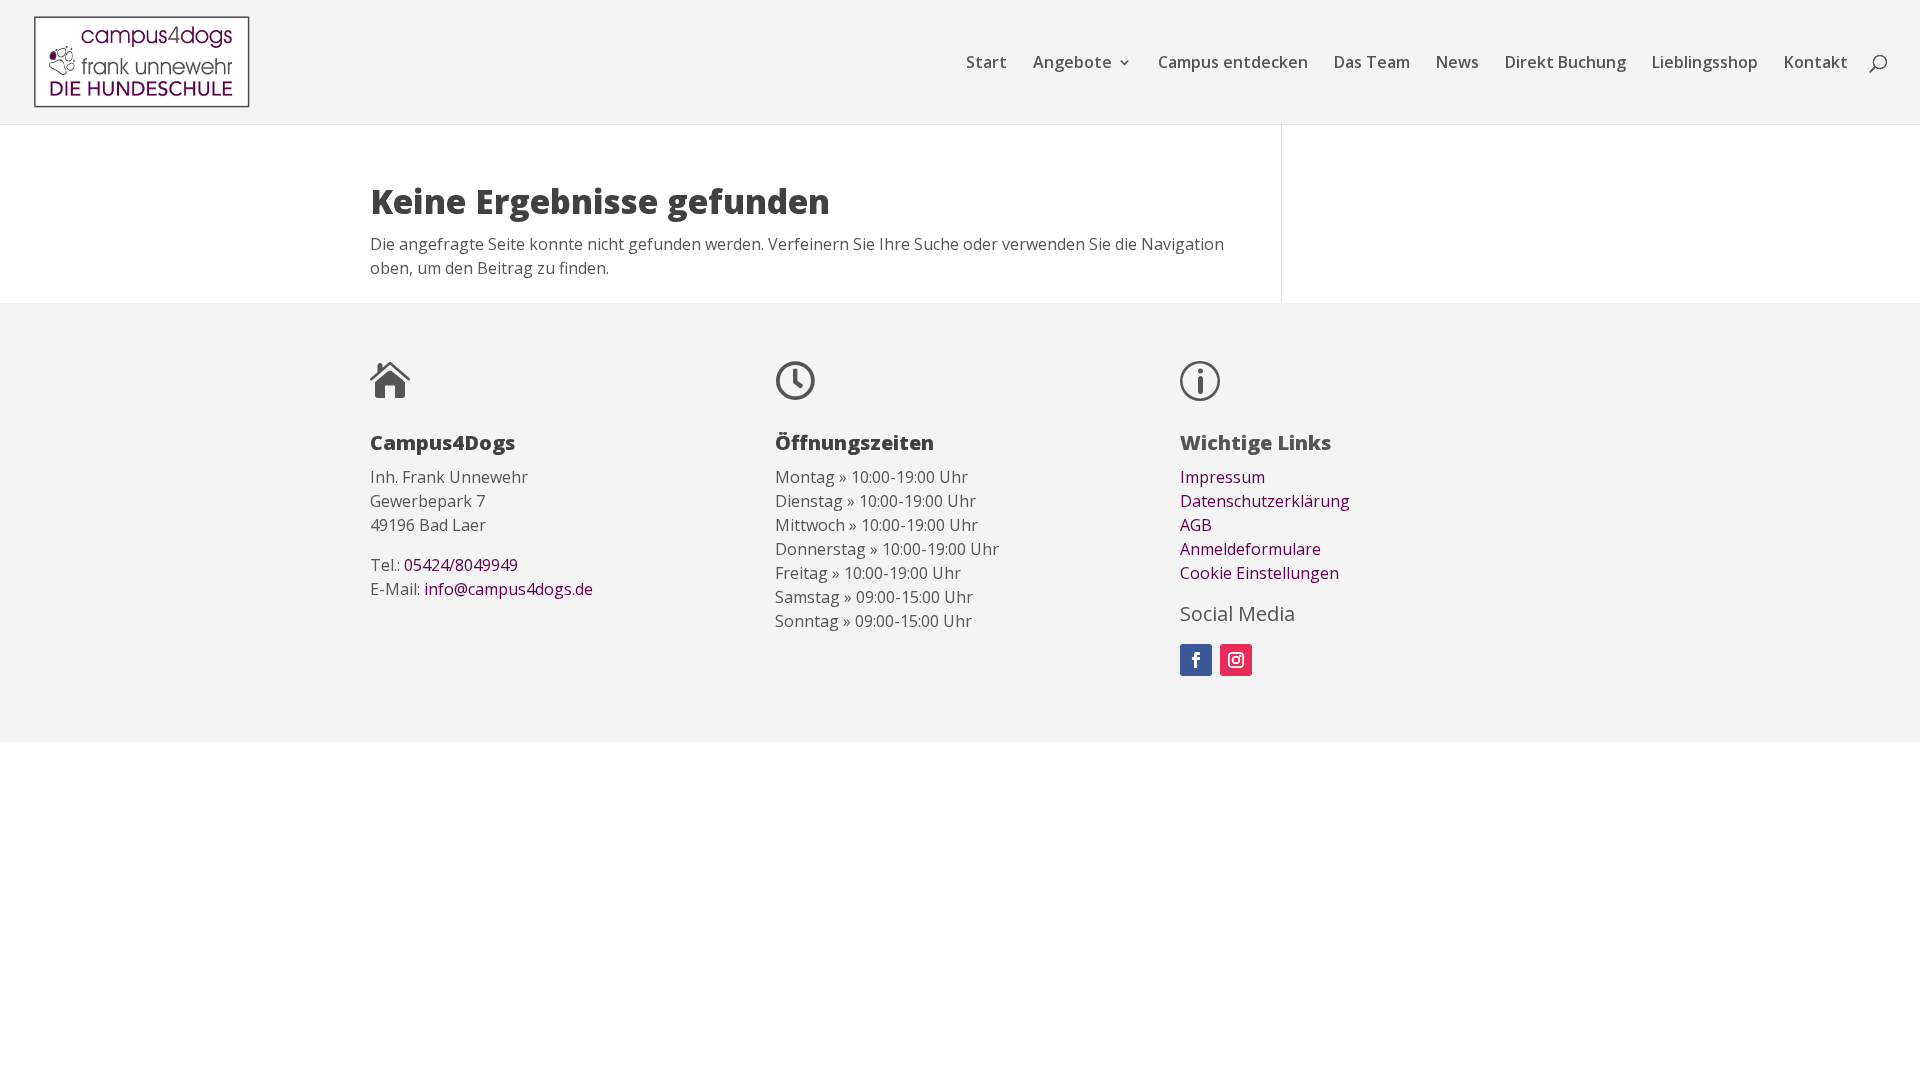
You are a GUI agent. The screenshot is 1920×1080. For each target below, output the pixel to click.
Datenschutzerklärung (1265, 501)
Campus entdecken (1233, 64)
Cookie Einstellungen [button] (1259, 573)
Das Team (1372, 64)
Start (986, 64)
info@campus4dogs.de (508, 589)
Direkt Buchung (1565, 64)
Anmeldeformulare (1250, 549)
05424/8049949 (461, 565)
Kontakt (1816, 64)
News (1457, 64)
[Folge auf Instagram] (1236, 660)
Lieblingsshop (1705, 64)
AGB (1196, 525)
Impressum (1222, 477)
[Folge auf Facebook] (1196, 660)
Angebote (1072, 64)
